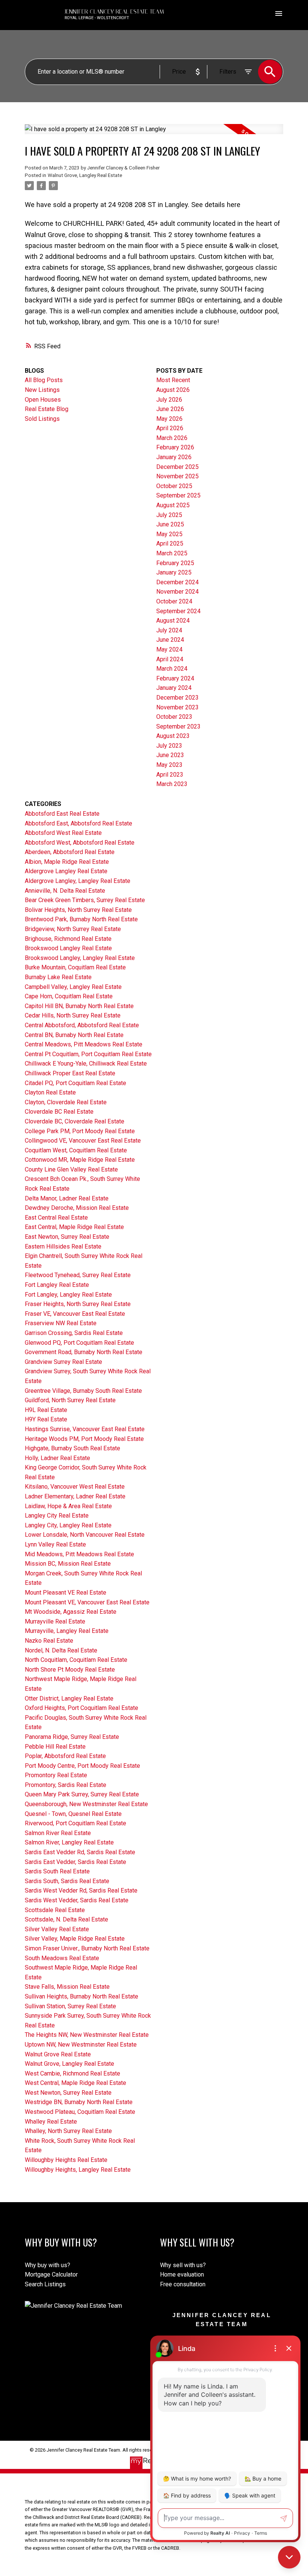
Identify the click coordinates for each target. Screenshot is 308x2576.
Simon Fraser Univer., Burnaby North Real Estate (87, 1948)
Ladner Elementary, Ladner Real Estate (75, 1496)
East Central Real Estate (56, 1218)
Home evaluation (182, 2274)
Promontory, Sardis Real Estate (66, 1785)
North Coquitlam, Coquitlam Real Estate (76, 1660)
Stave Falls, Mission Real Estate (67, 1987)
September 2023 (178, 726)
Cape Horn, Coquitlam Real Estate (69, 996)
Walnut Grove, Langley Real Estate (85, 175)
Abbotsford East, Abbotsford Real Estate (79, 823)
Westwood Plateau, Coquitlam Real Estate (80, 2112)
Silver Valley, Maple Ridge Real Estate (75, 1939)
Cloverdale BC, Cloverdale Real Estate (75, 1121)
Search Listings (45, 2284)
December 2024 (177, 582)
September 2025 (178, 495)
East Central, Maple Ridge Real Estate (74, 1227)
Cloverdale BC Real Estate (59, 1112)
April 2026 (170, 428)
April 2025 (170, 543)
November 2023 (177, 707)
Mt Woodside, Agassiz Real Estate (71, 1612)
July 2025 (169, 515)
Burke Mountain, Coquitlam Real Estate (75, 967)
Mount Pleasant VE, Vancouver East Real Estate (87, 1602)
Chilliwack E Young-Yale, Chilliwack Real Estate (86, 1064)
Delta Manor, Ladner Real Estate (67, 1198)
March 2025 (172, 553)
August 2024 (173, 621)
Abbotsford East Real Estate (62, 814)
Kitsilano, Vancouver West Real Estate (75, 1487)
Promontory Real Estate (56, 1775)
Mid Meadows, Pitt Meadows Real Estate (79, 1554)
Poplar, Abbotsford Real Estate (65, 1756)
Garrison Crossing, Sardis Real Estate (74, 1333)
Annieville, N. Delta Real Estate (65, 891)
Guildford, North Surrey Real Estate (70, 1400)
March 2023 (172, 784)
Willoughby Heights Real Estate (66, 2160)
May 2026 (169, 419)
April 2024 (170, 659)
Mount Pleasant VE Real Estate (66, 1593)
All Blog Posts (44, 380)
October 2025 (174, 486)
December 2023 (177, 698)
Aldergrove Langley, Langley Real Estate (78, 881)
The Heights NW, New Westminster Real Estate (87, 2035)
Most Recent (173, 380)
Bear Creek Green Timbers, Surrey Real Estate (85, 900)
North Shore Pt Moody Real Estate (70, 1670)
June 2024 (170, 640)
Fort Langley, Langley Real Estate (68, 1295)
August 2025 (173, 505)
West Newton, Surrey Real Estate (68, 2093)
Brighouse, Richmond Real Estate (68, 939)
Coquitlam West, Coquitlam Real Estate (76, 1150)
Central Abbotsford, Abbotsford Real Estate (82, 1025)
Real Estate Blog (47, 409)
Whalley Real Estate (51, 2122)
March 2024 (172, 669)
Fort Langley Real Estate (57, 1285)
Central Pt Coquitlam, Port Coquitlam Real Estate (88, 1054)
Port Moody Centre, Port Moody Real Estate (82, 1766)
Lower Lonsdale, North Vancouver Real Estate (85, 1535)
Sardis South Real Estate (57, 1871)
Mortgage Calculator (51, 2274)
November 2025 (177, 476)
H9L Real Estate (46, 1410)
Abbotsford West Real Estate (63, 833)
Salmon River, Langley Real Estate (69, 1842)
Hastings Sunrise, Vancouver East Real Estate (85, 1429)
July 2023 (169, 746)
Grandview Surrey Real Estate (63, 1362)
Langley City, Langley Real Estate (68, 1525)
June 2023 (170, 755)
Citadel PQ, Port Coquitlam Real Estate (75, 1083)
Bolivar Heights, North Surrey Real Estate (78, 910)
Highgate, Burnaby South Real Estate (72, 1448)
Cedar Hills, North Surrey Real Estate (73, 1015)
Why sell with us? (183, 2265)
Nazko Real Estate (49, 1641)
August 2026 (173, 390)
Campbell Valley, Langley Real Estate (73, 987)
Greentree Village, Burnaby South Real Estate (83, 1391)
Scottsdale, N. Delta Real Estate (66, 1919)
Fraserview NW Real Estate (61, 1323)
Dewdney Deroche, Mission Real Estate (77, 1208)
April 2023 (170, 775)
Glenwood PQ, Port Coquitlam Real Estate (79, 1343)
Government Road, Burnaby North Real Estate (84, 1352)
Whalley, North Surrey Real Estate (68, 2131)
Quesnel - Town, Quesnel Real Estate (73, 1814)
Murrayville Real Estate (55, 1621)
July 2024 (169, 630)
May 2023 (169, 765)
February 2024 (175, 678)
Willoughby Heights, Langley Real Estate (78, 2170)
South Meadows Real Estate (62, 1958)
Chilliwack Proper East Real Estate (70, 1073)
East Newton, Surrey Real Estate (67, 1237)
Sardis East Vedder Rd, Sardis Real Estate (80, 1852)
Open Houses (43, 400)
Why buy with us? (48, 2265)
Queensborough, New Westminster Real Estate (86, 1804)
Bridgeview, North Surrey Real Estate (73, 929)
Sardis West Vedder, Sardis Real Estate (77, 1900)
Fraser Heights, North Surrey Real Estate (78, 1304)
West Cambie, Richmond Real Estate (72, 2073)
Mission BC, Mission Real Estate (68, 1564)
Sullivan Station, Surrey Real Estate (70, 2006)
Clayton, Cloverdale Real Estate (66, 1102)
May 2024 (169, 649)
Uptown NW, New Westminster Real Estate (81, 2045)
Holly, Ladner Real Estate (57, 1458)
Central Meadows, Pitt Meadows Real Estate (84, 1044)
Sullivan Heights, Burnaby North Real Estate (82, 1996)
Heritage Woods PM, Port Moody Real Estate (84, 1439)
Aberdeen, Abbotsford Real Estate (70, 852)
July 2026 (169, 400)
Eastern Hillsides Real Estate (63, 1246)
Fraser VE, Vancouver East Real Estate (75, 1314)
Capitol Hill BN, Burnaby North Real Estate (79, 1006)
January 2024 (174, 688)
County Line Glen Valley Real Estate (71, 1169)
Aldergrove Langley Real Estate (66, 871)
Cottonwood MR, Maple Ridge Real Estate (80, 1160)
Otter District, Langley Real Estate (69, 1698)
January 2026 (174, 457)
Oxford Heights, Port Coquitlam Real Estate (82, 1708)
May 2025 (169, 534)
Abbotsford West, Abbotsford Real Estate (80, 843)
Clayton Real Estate (50, 1092)
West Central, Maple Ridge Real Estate (75, 2083)
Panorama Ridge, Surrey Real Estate (72, 1737)
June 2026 (170, 409)
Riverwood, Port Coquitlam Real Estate (75, 1823)
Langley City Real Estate (57, 1516)
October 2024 (174, 601)
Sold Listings (42, 419)
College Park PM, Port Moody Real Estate (80, 1131)
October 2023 (174, 717)
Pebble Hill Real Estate (55, 1747)
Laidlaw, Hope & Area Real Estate (68, 1506)
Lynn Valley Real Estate (55, 1544)
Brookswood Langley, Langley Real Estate (80, 958)
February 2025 (175, 563)
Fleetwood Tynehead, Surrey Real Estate (78, 1275)
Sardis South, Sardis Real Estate (67, 1881)
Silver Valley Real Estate (57, 1929)
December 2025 (177, 467)
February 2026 (175, 447)
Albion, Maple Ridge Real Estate (67, 862)
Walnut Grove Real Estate (58, 2054)
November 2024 (177, 592)
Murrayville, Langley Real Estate (67, 1631)
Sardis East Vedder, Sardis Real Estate (75, 1862)
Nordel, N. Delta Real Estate (61, 1650)
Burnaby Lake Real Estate (58, 977)
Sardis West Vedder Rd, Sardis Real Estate (81, 1890)
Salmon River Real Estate (58, 1833)
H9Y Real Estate (46, 1419)
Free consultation (183, 2284)
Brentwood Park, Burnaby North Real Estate (81, 919)
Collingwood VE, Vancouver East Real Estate (83, 1141)
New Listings (42, 390)
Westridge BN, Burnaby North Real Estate (79, 2102)
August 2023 (173, 736)
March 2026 (172, 438)
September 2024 (178, 611)
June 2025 (170, 524)
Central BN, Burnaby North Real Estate (74, 1035)
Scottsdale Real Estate (55, 1910)
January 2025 (174, 572)
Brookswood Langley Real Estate (68, 948)
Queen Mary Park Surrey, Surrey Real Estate (82, 1794)
